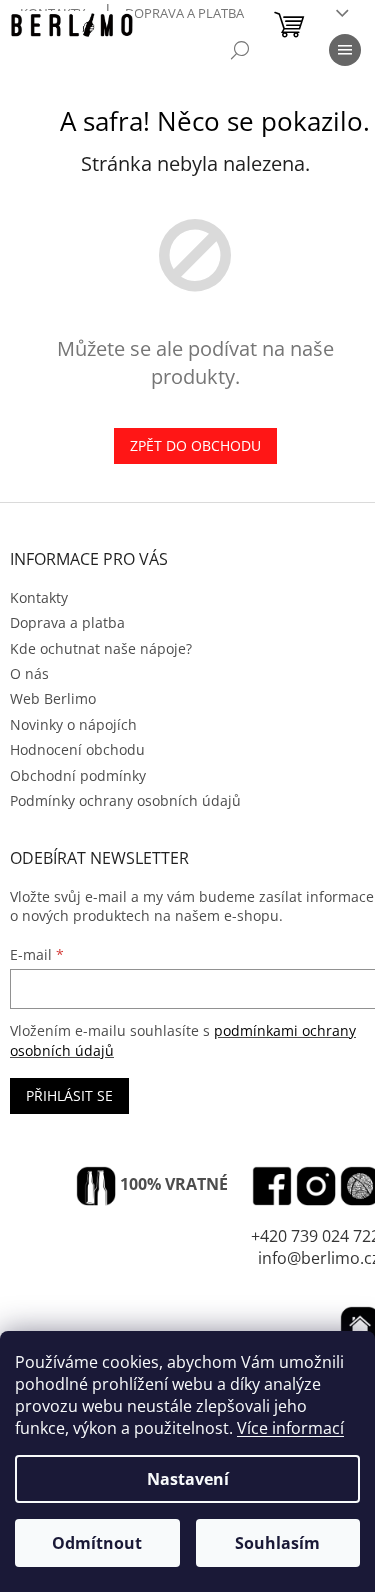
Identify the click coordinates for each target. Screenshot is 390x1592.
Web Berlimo (53, 698)
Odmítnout (97, 1543)
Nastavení (188, 1479)
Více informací (290, 1428)
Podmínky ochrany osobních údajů (125, 800)
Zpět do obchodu (195, 445)
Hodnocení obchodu (77, 749)
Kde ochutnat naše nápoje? (101, 648)
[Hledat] (240, 50)
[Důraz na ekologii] (96, 1186)
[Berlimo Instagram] (316, 1186)
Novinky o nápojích (73, 724)
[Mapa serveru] (360, 1186)
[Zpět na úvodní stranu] (360, 1326)
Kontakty (39, 597)
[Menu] (345, 50)
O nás (29, 673)
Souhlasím (277, 1543)
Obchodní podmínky (78, 775)
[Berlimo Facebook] (272, 1186)
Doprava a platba (184, 13)
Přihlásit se (69, 1095)
